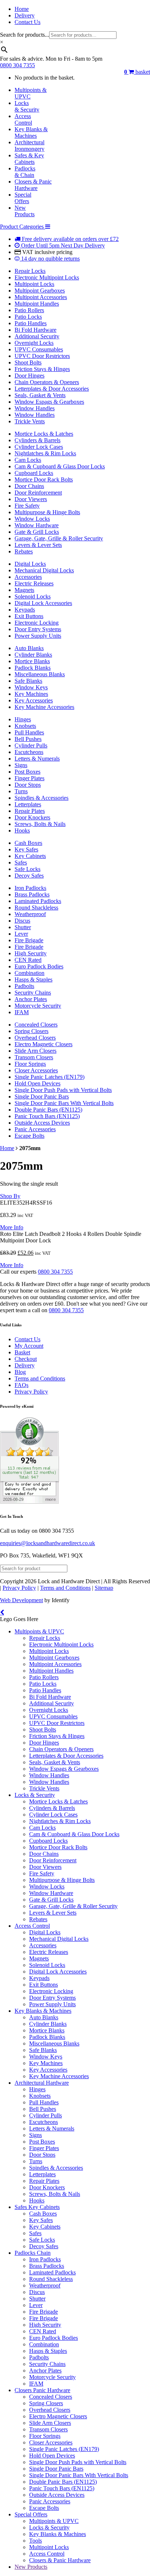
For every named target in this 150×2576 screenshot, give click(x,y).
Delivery (25, 15)
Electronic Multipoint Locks (47, 277)
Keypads (25, 610)
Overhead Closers (35, 1038)
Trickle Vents (30, 421)
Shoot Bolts (28, 362)
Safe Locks (27, 869)
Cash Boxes (28, 843)
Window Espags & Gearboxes (49, 402)
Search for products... (25, 35)
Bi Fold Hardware (35, 330)
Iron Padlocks (30, 888)
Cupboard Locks (34, 473)
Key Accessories (34, 700)
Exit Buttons (29, 616)
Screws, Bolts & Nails (40, 824)
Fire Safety (27, 506)
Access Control (32, 1926)
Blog (20, 1372)
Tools (35, 2541)
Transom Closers (34, 1057)
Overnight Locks (34, 343)
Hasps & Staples (33, 979)
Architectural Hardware (42, 2083)
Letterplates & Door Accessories (52, 389)
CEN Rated (28, 960)
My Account (29, 1346)
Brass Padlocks (32, 894)
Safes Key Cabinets (37, 2207)
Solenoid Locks (33, 596)
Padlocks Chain (33, 2253)
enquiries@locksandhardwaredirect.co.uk (48, 1543)
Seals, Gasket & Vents (40, 395)
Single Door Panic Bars (42, 1096)
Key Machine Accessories (44, 707)
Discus (22, 921)
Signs (21, 765)
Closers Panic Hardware (42, 2390)
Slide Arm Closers (35, 1051)
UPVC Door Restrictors (42, 356)
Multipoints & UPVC (39, 1631)
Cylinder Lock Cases (39, 447)
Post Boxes (27, 772)
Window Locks (32, 519)
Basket (22, 1352)
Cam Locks (28, 460)
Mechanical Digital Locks (44, 570)
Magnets (24, 590)
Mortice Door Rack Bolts (44, 479)
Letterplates (28, 804)
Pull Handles (29, 732)
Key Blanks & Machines (43, 2011)
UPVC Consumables (39, 349)
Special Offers (31, 2514)
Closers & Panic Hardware (60, 2560)
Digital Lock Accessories (43, 603)
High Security (31, 953)
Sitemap (104, 1588)
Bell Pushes (28, 739)
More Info (12, 1227)
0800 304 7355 (17, 65)
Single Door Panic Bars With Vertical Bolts (64, 1103)
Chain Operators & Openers (47, 382)
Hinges (23, 719)
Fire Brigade (29, 940)
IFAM (22, 1012)
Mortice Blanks (32, 661)
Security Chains (33, 993)
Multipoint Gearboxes (40, 291)
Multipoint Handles (37, 304)
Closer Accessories (36, 1070)
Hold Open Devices (37, 1083)
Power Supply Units (38, 636)
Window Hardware (37, 525)
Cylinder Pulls (31, 745)
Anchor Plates (31, 999)
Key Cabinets (30, 856)
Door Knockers (32, 817)
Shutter (23, 927)
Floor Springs (30, 1064)
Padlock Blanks (33, 668)
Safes (21, 862)
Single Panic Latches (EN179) (50, 1077)
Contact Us (27, 22)
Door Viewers (31, 499)
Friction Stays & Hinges (42, 369)
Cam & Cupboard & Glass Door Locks (60, 466)
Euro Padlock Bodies (39, 966)
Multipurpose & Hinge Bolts (47, 512)
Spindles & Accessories (42, 798)
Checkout (26, 1359)
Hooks (22, 831)
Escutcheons (29, 752)
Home (22, 9)
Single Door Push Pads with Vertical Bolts (63, 1090)
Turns (21, 791)
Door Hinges (29, 376)
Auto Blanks (29, 648)
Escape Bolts (29, 1136)
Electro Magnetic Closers (44, 1044)
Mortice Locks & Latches (44, 434)
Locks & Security (35, 1795)
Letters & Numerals (37, 759)
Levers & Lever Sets (38, 545)
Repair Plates (30, 811)
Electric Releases (34, 583)
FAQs (21, 1385)
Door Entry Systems (38, 629)
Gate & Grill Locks (37, 532)
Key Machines (31, 694)
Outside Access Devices (42, 1123)
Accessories (28, 577)
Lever (21, 934)
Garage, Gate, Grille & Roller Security (59, 538)
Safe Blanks (28, 681)
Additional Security (37, 336)
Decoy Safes (29, 876)
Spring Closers (31, 1031)
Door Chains (29, 486)
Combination (29, 973)
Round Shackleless (36, 908)
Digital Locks (30, 564)
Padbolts (24, 986)
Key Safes (26, 849)
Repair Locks (30, 271)
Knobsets (25, 726)
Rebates (24, 551)
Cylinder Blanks (33, 655)
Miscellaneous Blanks (40, 674)
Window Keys (31, 687)
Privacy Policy (31, 1392)
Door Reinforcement (38, 493)
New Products (31, 2567)
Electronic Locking (37, 623)
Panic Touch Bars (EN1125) (47, 1116)
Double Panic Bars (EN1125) (48, 1110)
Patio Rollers (29, 310)
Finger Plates (29, 778)
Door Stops (28, 785)
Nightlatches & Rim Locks (45, 453)
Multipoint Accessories (41, 297)
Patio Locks (28, 317)
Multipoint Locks (34, 284)
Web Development (21, 1600)
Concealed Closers (36, 1025)
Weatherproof (30, 914)
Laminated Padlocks (38, 901)
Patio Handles (31, 323)
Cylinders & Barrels (37, 440)
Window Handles (35, 408)
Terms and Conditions (40, 1378)
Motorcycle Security (38, 1006)
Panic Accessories (35, 1129)
